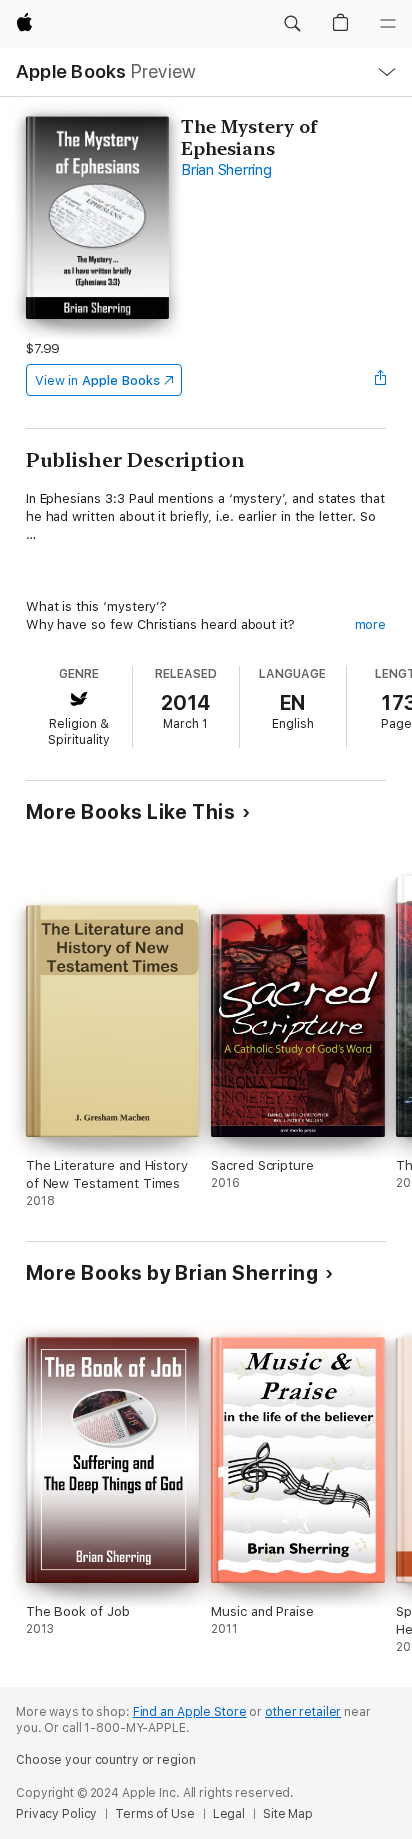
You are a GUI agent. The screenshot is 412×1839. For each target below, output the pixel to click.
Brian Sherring (226, 170)
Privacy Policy (56, 1814)
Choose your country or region (106, 1760)
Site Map (288, 1814)
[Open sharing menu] (380, 380)
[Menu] (388, 24)
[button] (292, 24)
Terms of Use (155, 1814)
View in (97, 380)
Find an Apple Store (190, 1712)
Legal (229, 1814)
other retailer (303, 1712)
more (371, 624)
